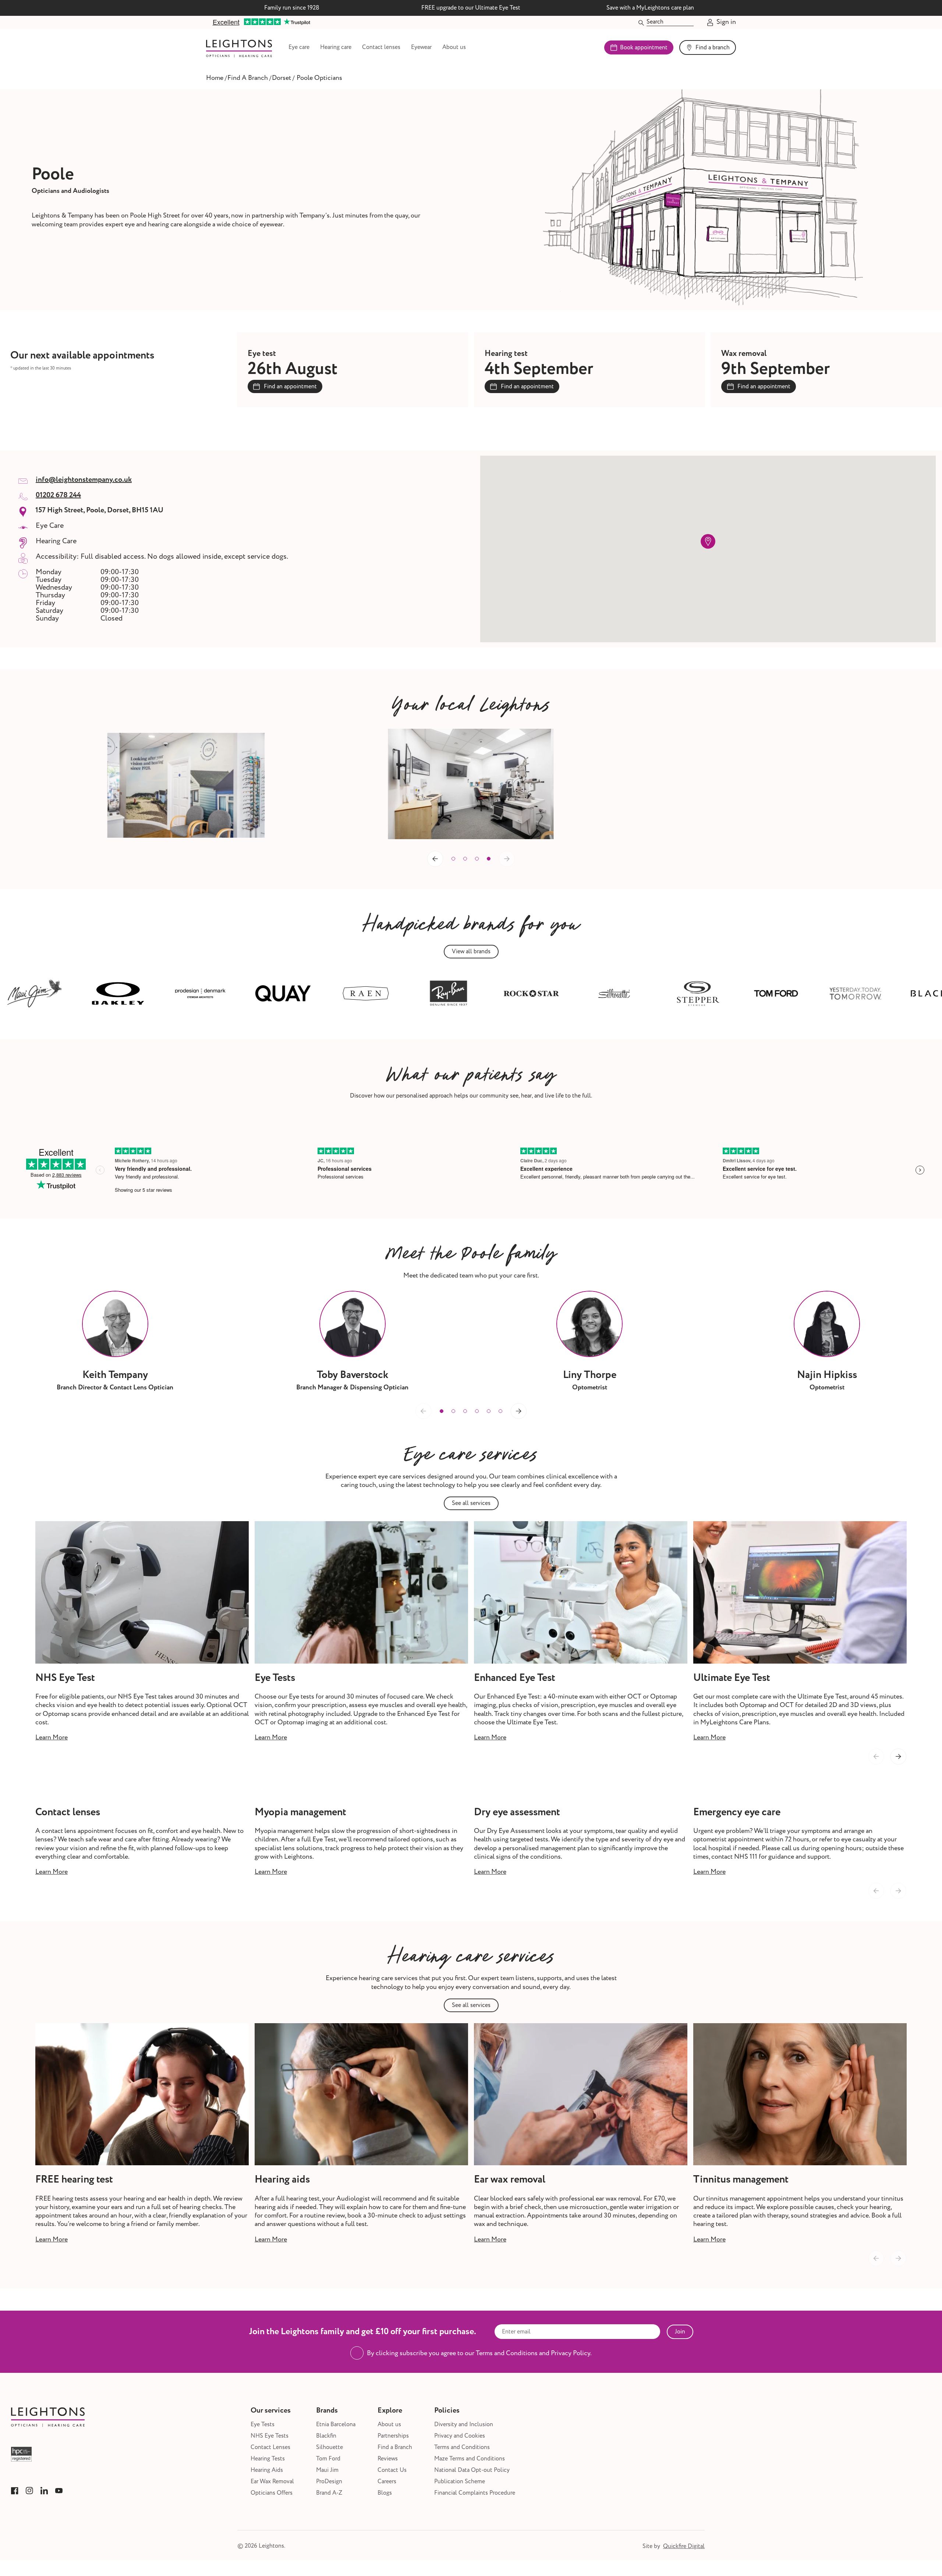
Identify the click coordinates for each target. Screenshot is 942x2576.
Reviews (388, 2459)
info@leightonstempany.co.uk (84, 480)
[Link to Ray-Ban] (364, 993)
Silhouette (330, 2447)
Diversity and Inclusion (464, 2425)
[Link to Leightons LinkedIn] (44, 2491)
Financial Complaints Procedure (475, 2493)
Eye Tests (263, 2425)
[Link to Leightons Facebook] (15, 2491)
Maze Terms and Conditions (470, 2459)
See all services (471, 1503)
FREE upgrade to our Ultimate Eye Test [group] (471, 8)
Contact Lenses (270, 2447)
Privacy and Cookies (460, 2436)
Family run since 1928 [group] (292, 8)
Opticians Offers (272, 2493)
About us (454, 47)
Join (680, 2332)
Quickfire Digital (684, 2546)
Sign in (726, 22)
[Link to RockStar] (447, 993)
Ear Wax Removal (272, 2482)
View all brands (471, 951)
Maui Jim (327, 2470)
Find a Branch (395, 2447)
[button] (453, 859)
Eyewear (421, 47)
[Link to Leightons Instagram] (29, 2491)
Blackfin (326, 2436)
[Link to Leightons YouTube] (59, 2491)
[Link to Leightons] (239, 47)
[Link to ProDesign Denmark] (116, 993)
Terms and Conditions (462, 2447)
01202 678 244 (58, 495)
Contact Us (392, 2470)
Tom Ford (328, 2459)
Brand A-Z (329, 2493)
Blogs (385, 2493)
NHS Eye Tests (270, 2436)
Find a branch (713, 47)
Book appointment (644, 47)
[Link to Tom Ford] (691, 993)
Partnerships (393, 2436)
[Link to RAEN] (281, 993)
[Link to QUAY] (198, 993)
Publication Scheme (460, 2482)
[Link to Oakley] (33, 993)
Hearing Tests (268, 2459)
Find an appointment (290, 386)
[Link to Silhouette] (530, 993)
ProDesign (329, 2482)
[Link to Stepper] (612, 993)
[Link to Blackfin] (853, 993)
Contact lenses (381, 47)
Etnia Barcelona (336, 2425)
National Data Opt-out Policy (472, 2470)
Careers (387, 2482)
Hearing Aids (267, 2470)
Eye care (299, 47)
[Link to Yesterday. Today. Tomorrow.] (771, 993)
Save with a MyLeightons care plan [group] (650, 8)
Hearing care (336, 47)
